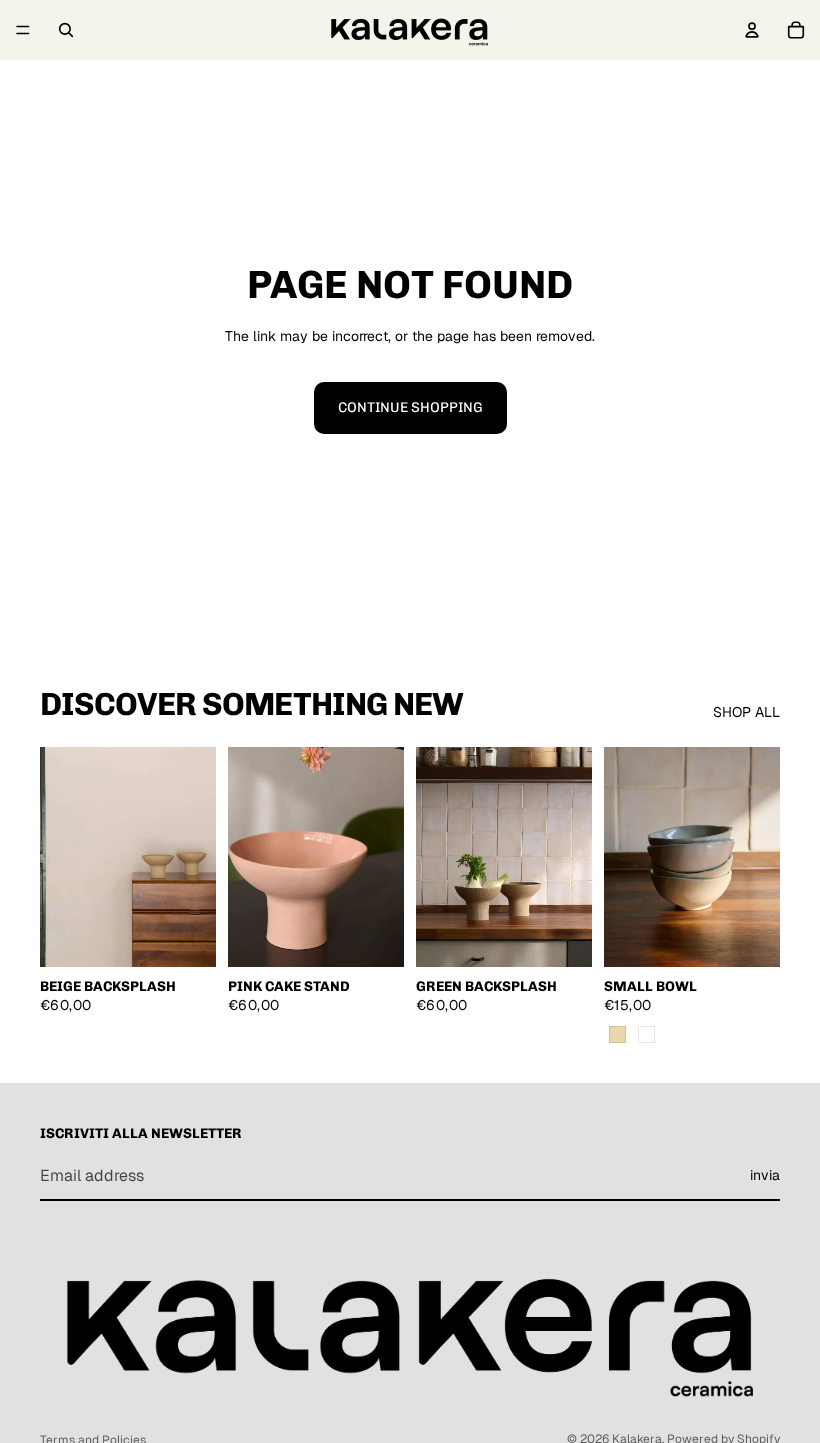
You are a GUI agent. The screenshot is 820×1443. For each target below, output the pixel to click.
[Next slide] (194, 857)
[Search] (66, 30)
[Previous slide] (62, 857)
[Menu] (23, 30)
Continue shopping (410, 407)
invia (765, 1175)
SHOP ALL (746, 712)
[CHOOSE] (185, 936)
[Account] (752, 30)
